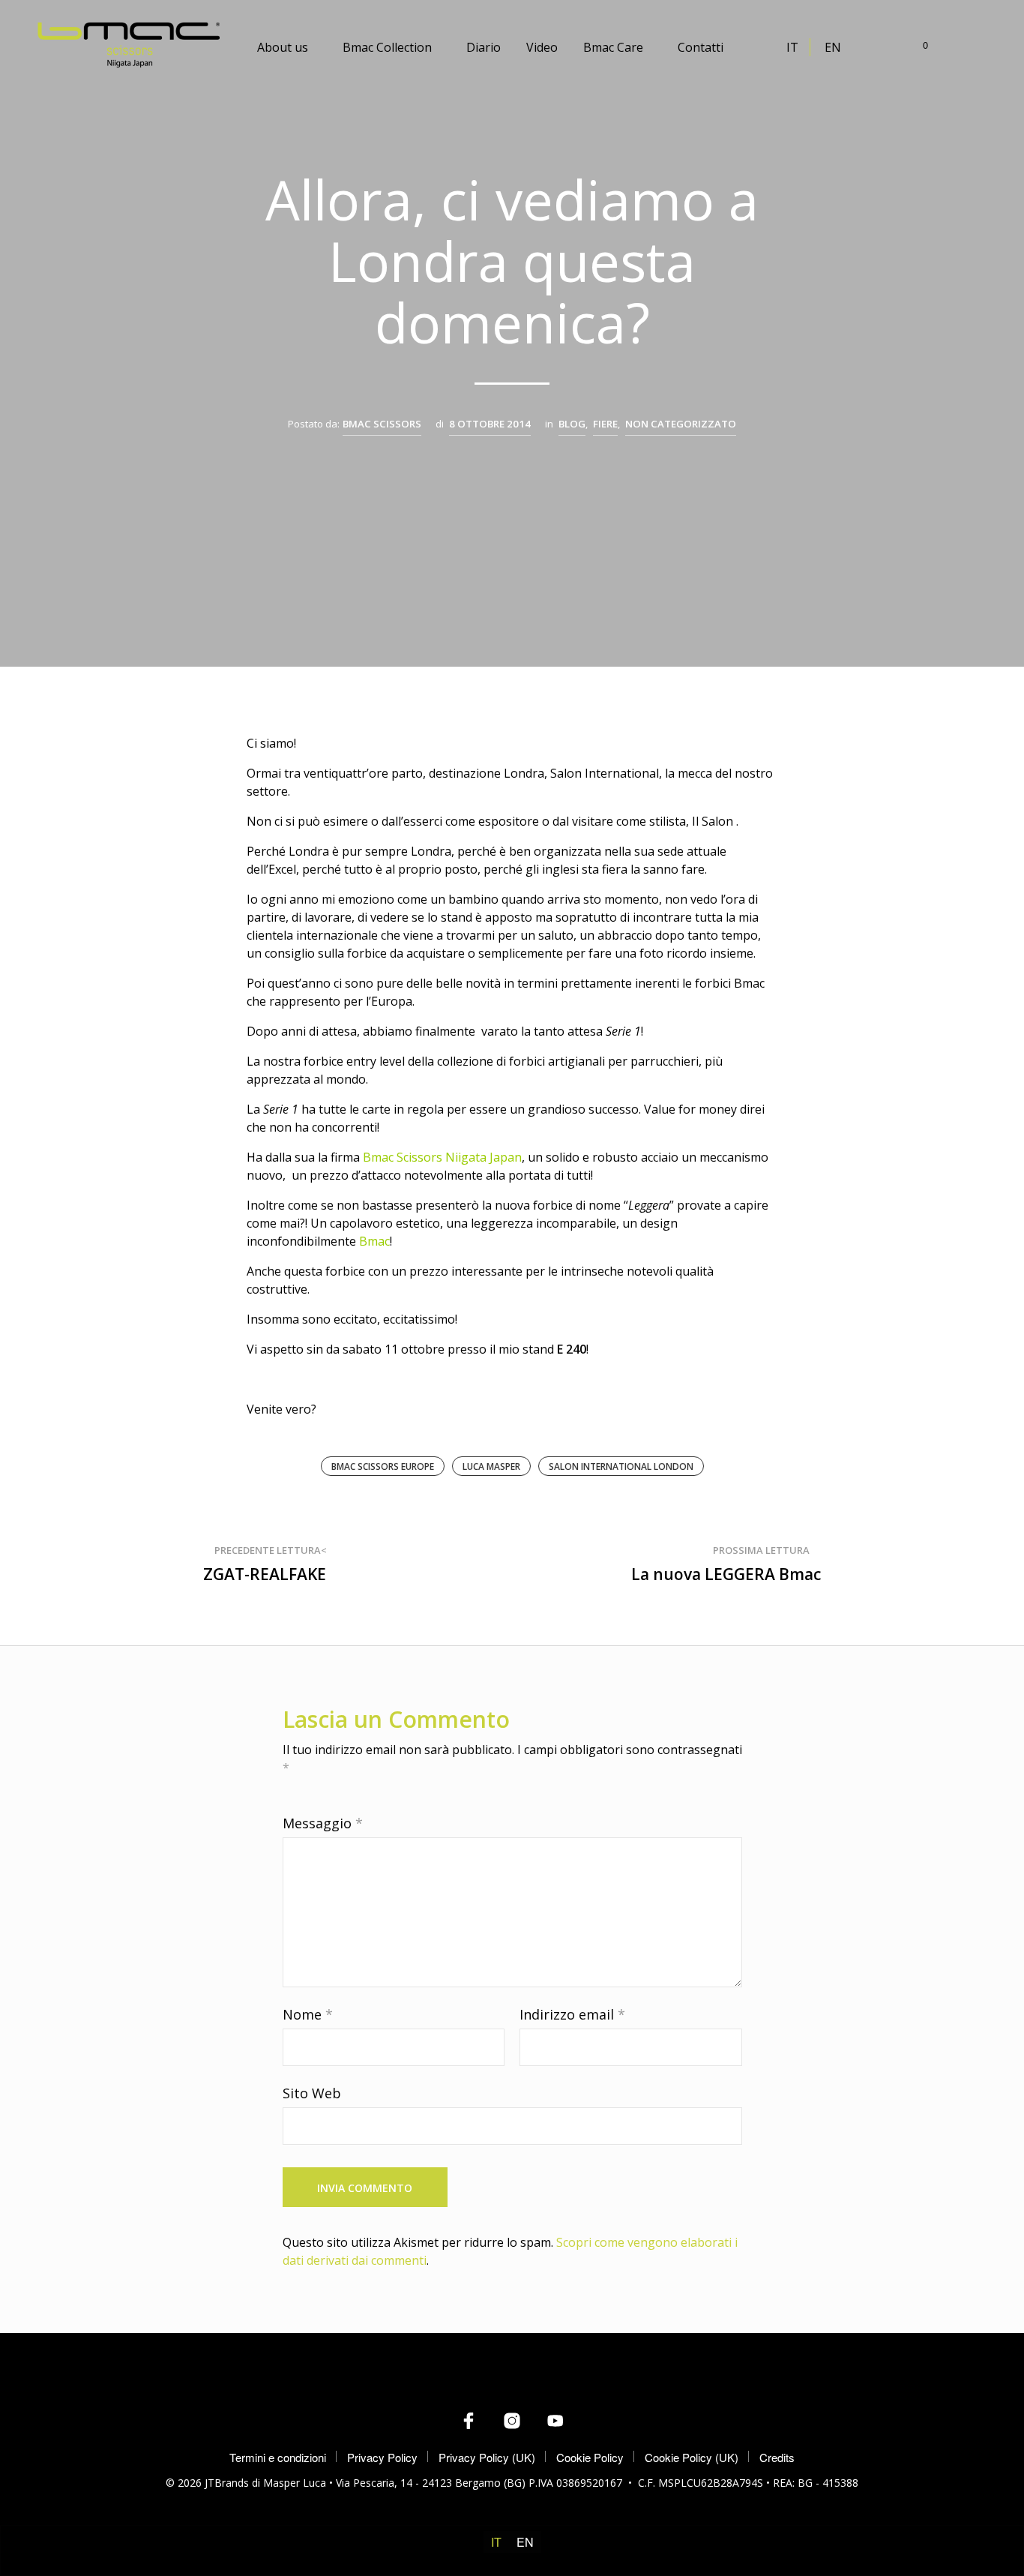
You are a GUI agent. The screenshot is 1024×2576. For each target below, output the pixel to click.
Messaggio (323, 1823)
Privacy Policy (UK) (487, 2457)
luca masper (491, 1466)
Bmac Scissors (382, 424)
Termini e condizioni (278, 2457)
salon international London (621, 1466)
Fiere (605, 424)
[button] (917, 45)
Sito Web (312, 2093)
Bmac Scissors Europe (383, 1466)
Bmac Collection (387, 47)
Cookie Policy (590, 2457)
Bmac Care (613, 47)
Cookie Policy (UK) (692, 2457)
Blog (572, 424)
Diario (484, 47)
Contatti (701, 47)
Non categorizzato (681, 424)
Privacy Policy (382, 2457)
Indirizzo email (572, 2014)
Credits (777, 2457)
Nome (308, 2014)
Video (542, 47)
